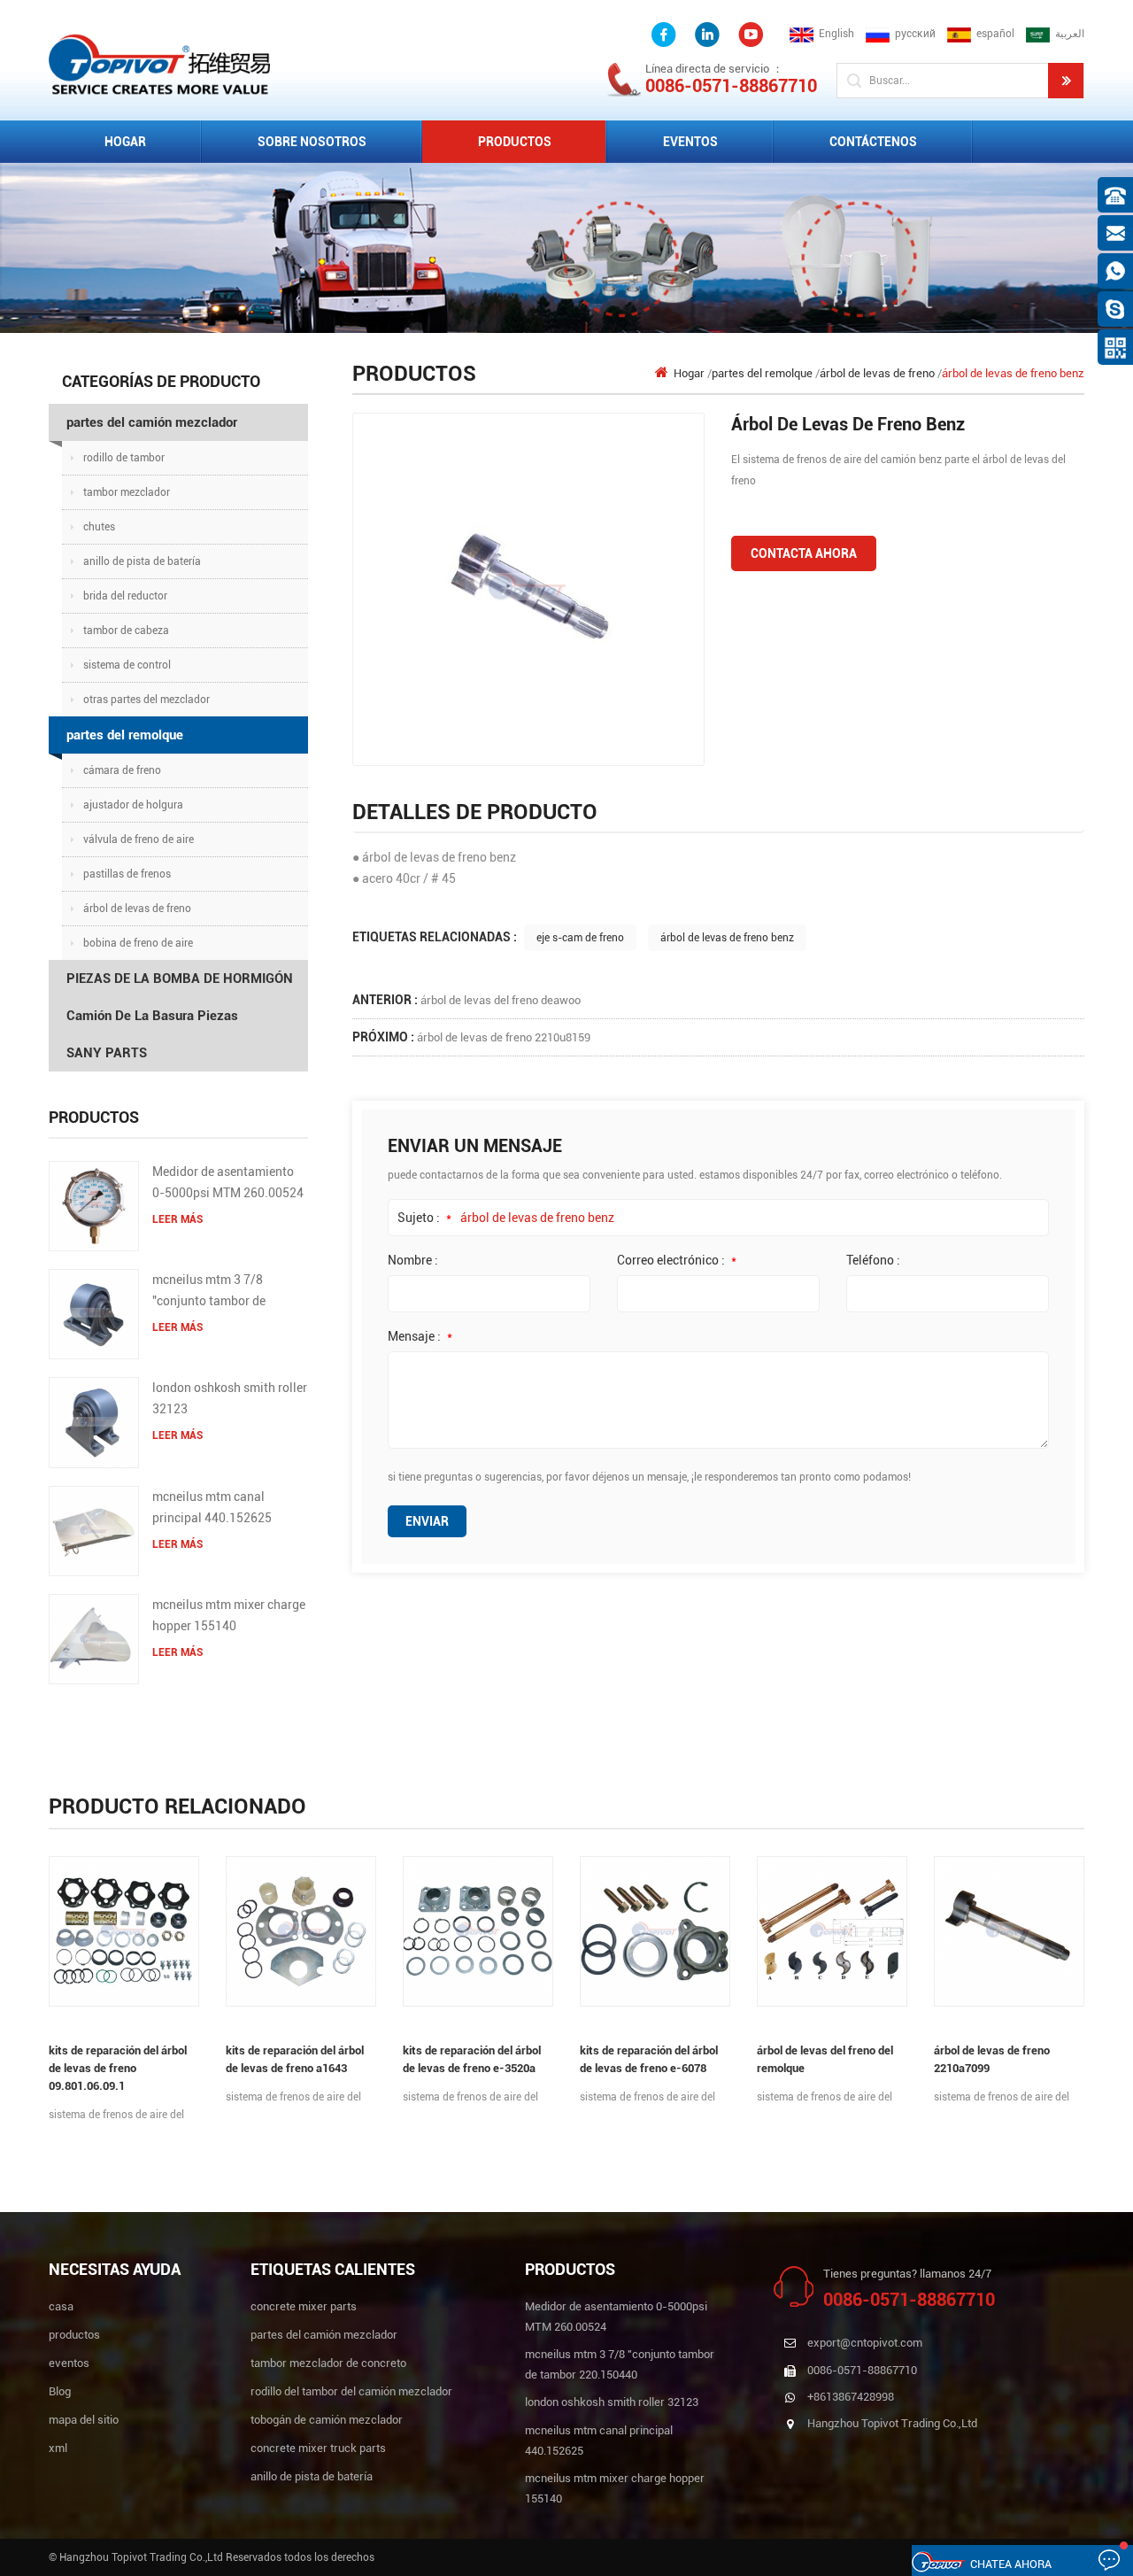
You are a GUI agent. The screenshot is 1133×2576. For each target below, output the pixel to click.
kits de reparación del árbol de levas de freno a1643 (295, 2059)
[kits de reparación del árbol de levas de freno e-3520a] (478, 1931)
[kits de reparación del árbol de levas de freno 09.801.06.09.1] (124, 1931)
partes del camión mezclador (152, 422)
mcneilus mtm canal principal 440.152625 (212, 1507)
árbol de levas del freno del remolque (825, 2059)
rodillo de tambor (124, 458)
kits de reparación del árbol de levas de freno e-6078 (649, 2059)
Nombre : (413, 1260)
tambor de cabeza (126, 630)
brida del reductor (125, 596)
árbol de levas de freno (137, 909)
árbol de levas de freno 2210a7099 (992, 2059)
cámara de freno (122, 770)
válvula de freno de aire (139, 839)
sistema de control (127, 665)
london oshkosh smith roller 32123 (230, 1398)
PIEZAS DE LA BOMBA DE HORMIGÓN (180, 979)
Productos (515, 142)
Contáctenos (873, 142)
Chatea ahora (1011, 2564)
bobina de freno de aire (138, 943)
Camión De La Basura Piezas (152, 1016)
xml (58, 2448)
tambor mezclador (127, 492)
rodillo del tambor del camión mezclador (351, 2391)
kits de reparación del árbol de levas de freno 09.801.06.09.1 (118, 2068)
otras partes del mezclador (146, 700)
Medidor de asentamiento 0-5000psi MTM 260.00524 (228, 1182)
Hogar (125, 142)
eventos (690, 142)
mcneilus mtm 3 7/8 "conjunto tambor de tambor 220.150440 (209, 1292)
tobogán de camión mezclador (327, 2420)
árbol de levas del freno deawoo (501, 1000)
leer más (177, 1219)
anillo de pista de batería (142, 561)
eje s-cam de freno (580, 938)
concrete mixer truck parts (318, 2448)
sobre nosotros (312, 142)
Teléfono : (873, 1260)
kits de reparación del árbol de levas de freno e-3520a (472, 2059)
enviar (427, 1521)
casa (61, 2306)
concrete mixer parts (304, 2306)
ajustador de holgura (133, 805)
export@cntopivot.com (865, 2343)
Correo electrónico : (677, 1260)
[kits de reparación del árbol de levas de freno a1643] (301, 1931)
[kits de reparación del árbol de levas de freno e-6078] (655, 1931)
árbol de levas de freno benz (727, 938)
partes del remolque (125, 735)
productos (74, 2335)
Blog (60, 2391)
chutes (99, 527)
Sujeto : (424, 1218)
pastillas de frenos (127, 874)
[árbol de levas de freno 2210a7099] (1009, 1931)
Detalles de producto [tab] (475, 812)
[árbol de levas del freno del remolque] (832, 1931)
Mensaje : (420, 1336)
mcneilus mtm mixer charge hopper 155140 (229, 1615)
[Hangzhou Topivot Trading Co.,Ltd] (159, 63)
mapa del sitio (84, 2420)
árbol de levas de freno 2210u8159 (504, 1037)
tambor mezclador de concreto (328, 2363)
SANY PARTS (107, 1053)
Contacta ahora (804, 553)
